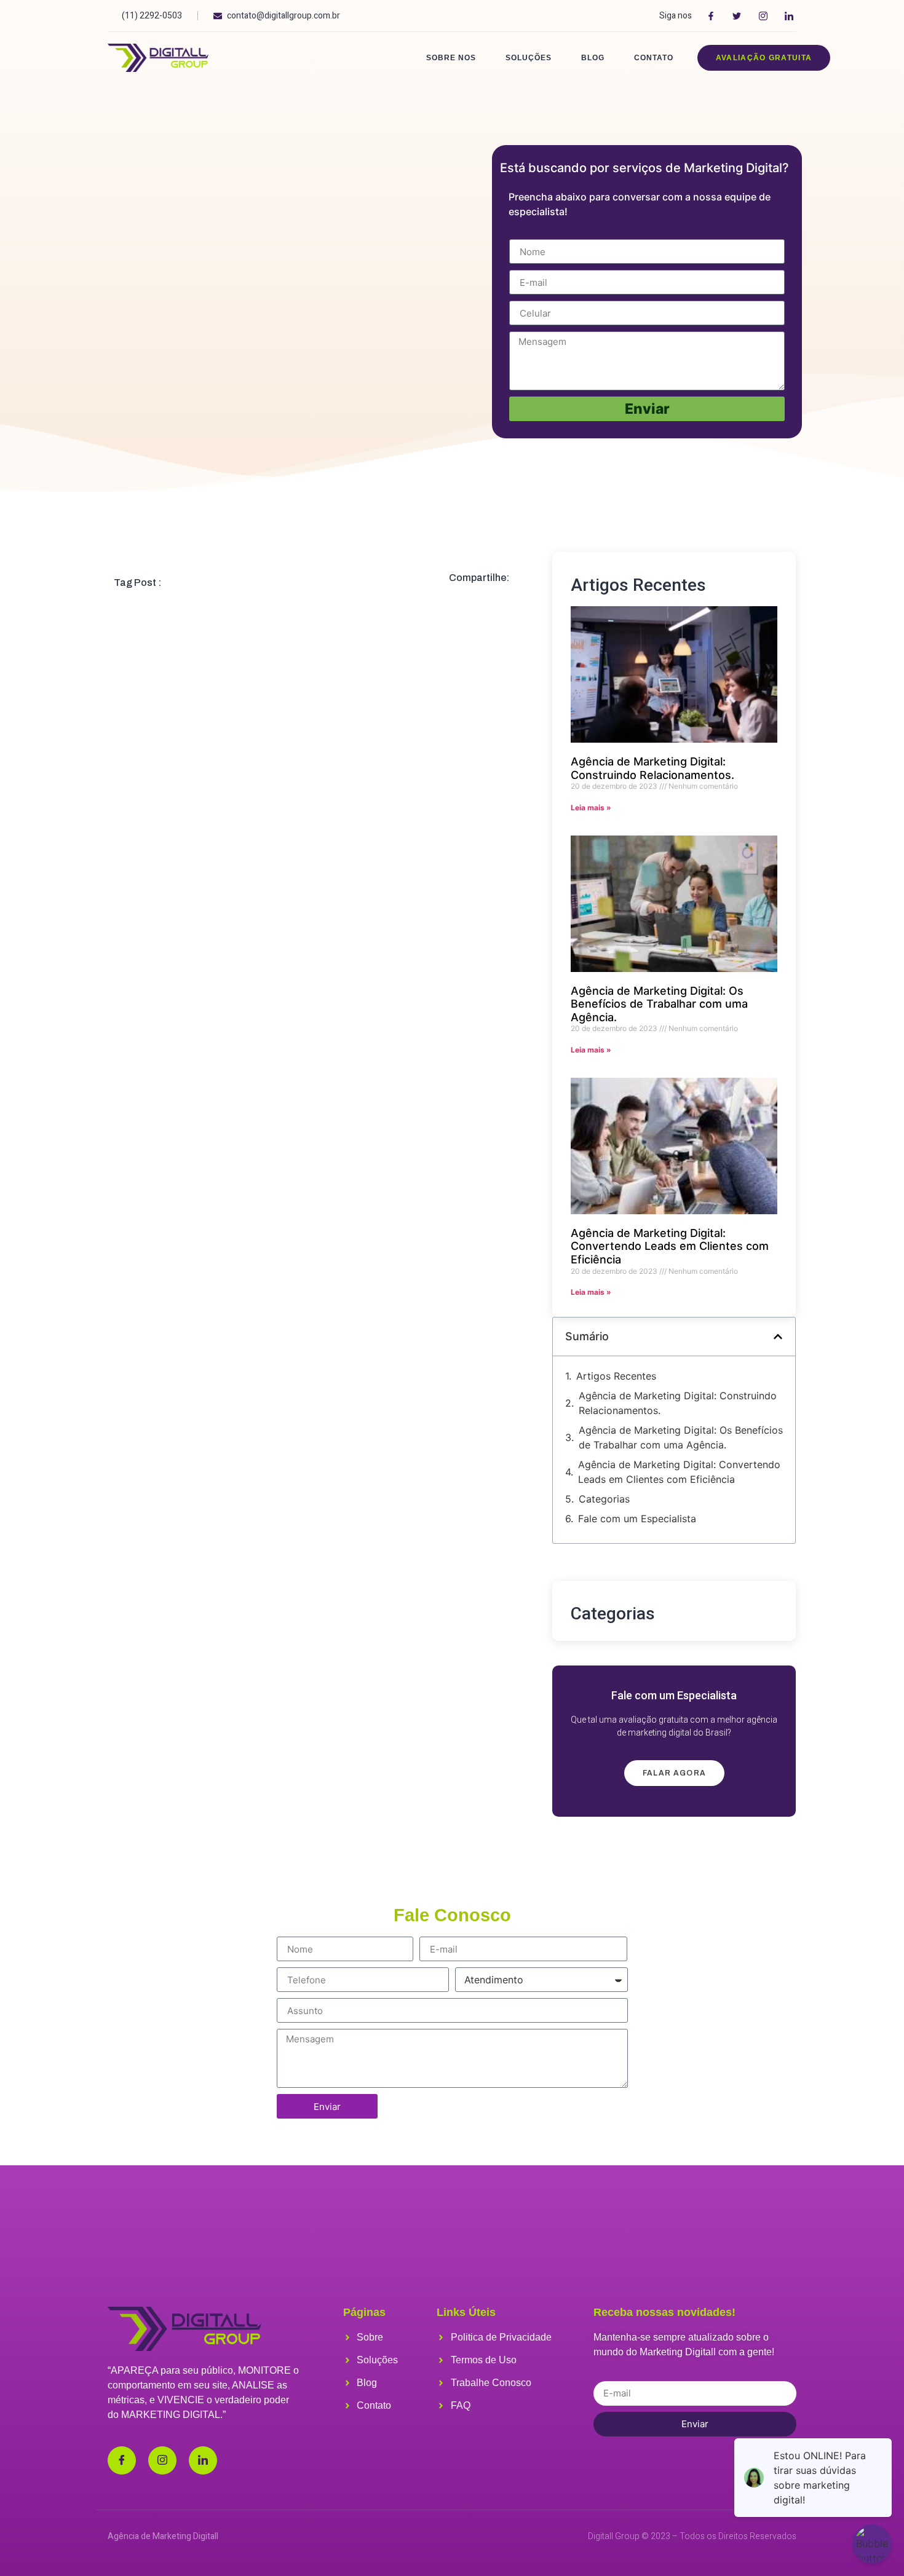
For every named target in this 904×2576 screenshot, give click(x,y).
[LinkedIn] (203, 2460)
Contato (654, 58)
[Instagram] (162, 2460)
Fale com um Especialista (637, 1519)
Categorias (604, 1499)
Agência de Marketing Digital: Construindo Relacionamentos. (652, 768)
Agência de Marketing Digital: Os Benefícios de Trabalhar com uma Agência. (659, 1004)
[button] (778, 1337)
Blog (593, 58)
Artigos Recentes (616, 1376)
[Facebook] (122, 2460)
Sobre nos (451, 58)
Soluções (529, 58)
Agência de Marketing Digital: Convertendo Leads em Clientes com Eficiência (670, 1246)
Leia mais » (591, 808)
